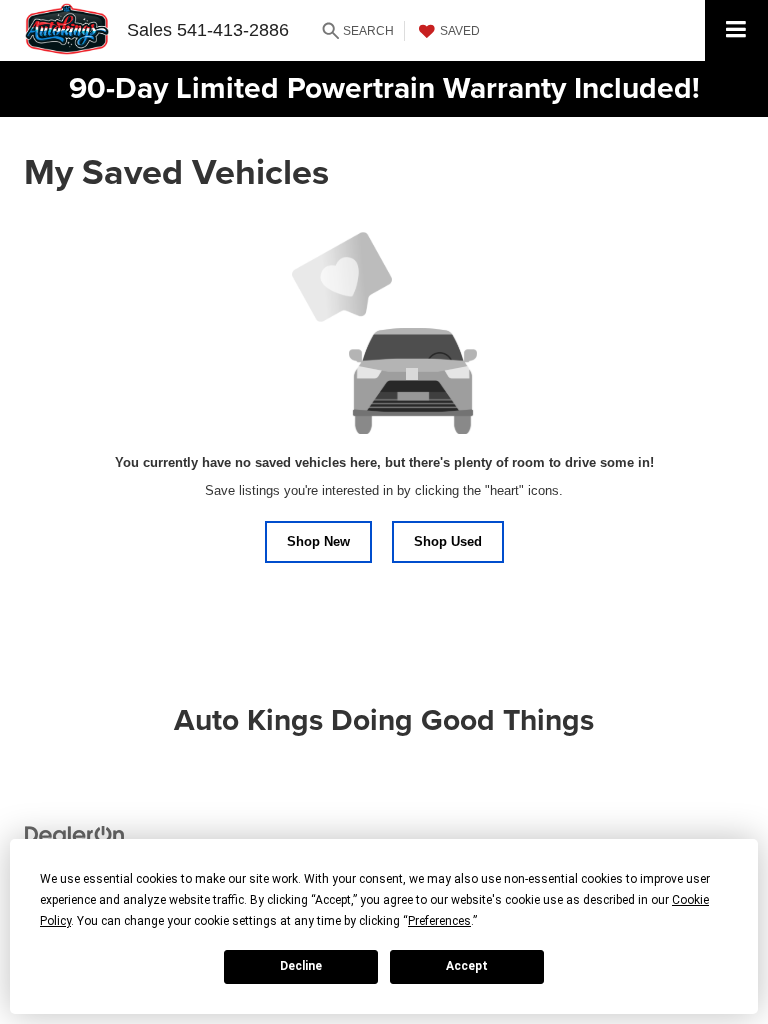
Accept (467, 966)
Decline (301, 966)
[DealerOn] (75, 834)
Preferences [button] (439, 921)
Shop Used (448, 541)
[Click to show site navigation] (736, 30)
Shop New (318, 541)
